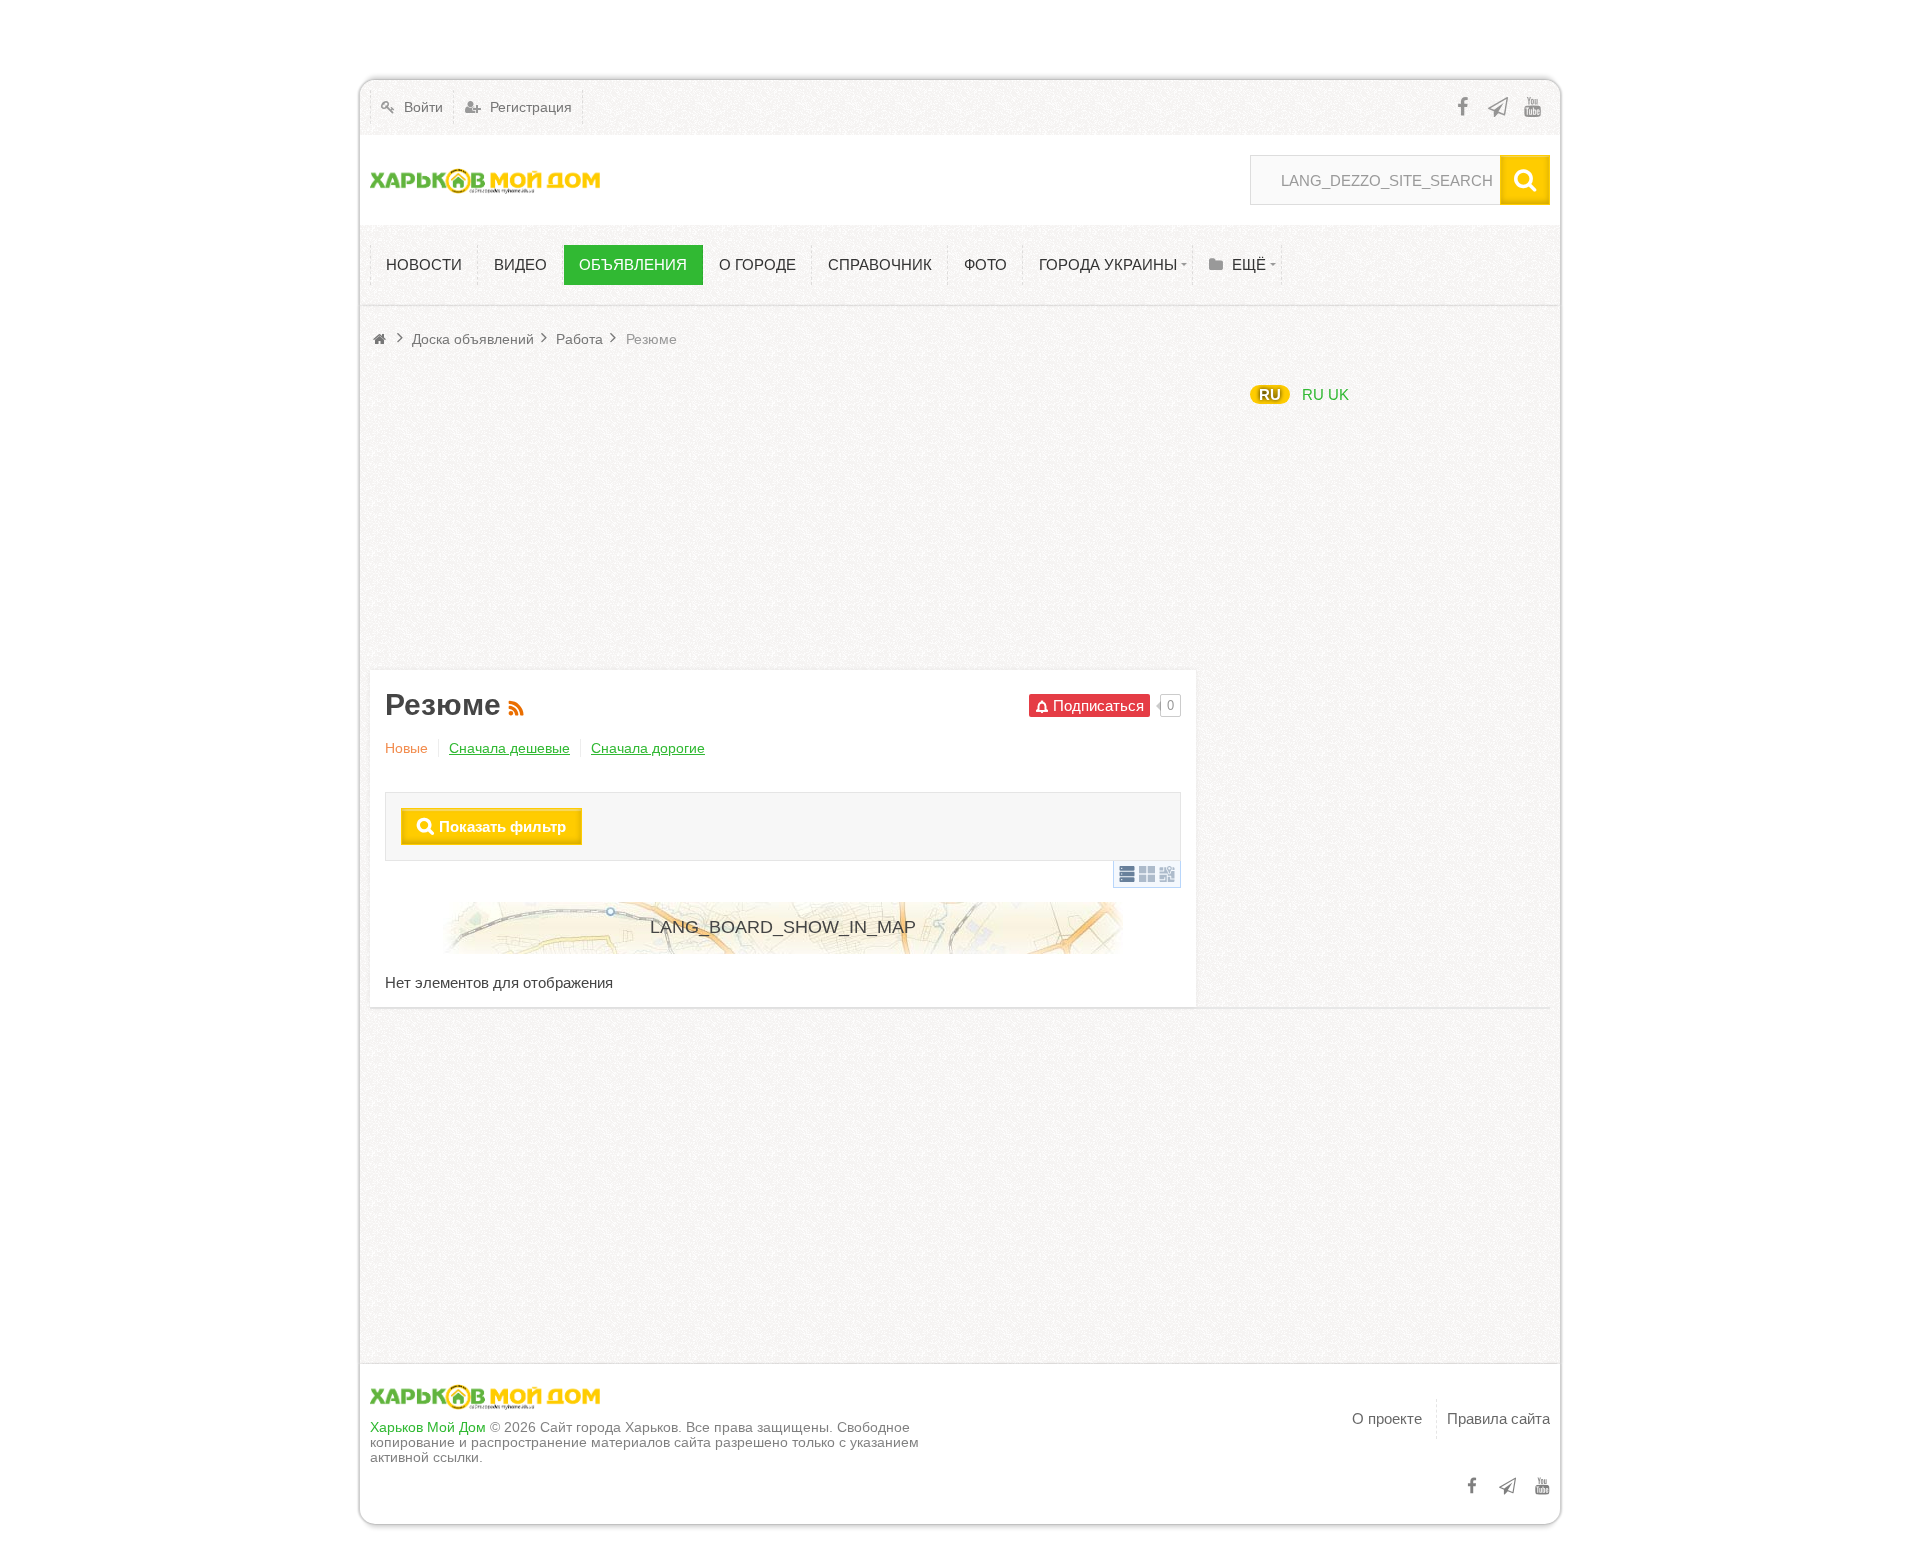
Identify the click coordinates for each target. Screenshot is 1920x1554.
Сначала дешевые (509, 748)
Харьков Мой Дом (428, 1427)
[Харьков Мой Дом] (485, 180)
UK (1338, 394)
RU (1270, 394)
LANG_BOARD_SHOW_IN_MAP (783, 927)
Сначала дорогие (648, 748)
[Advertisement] (783, 510)
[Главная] (382, 339)
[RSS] (518, 704)
